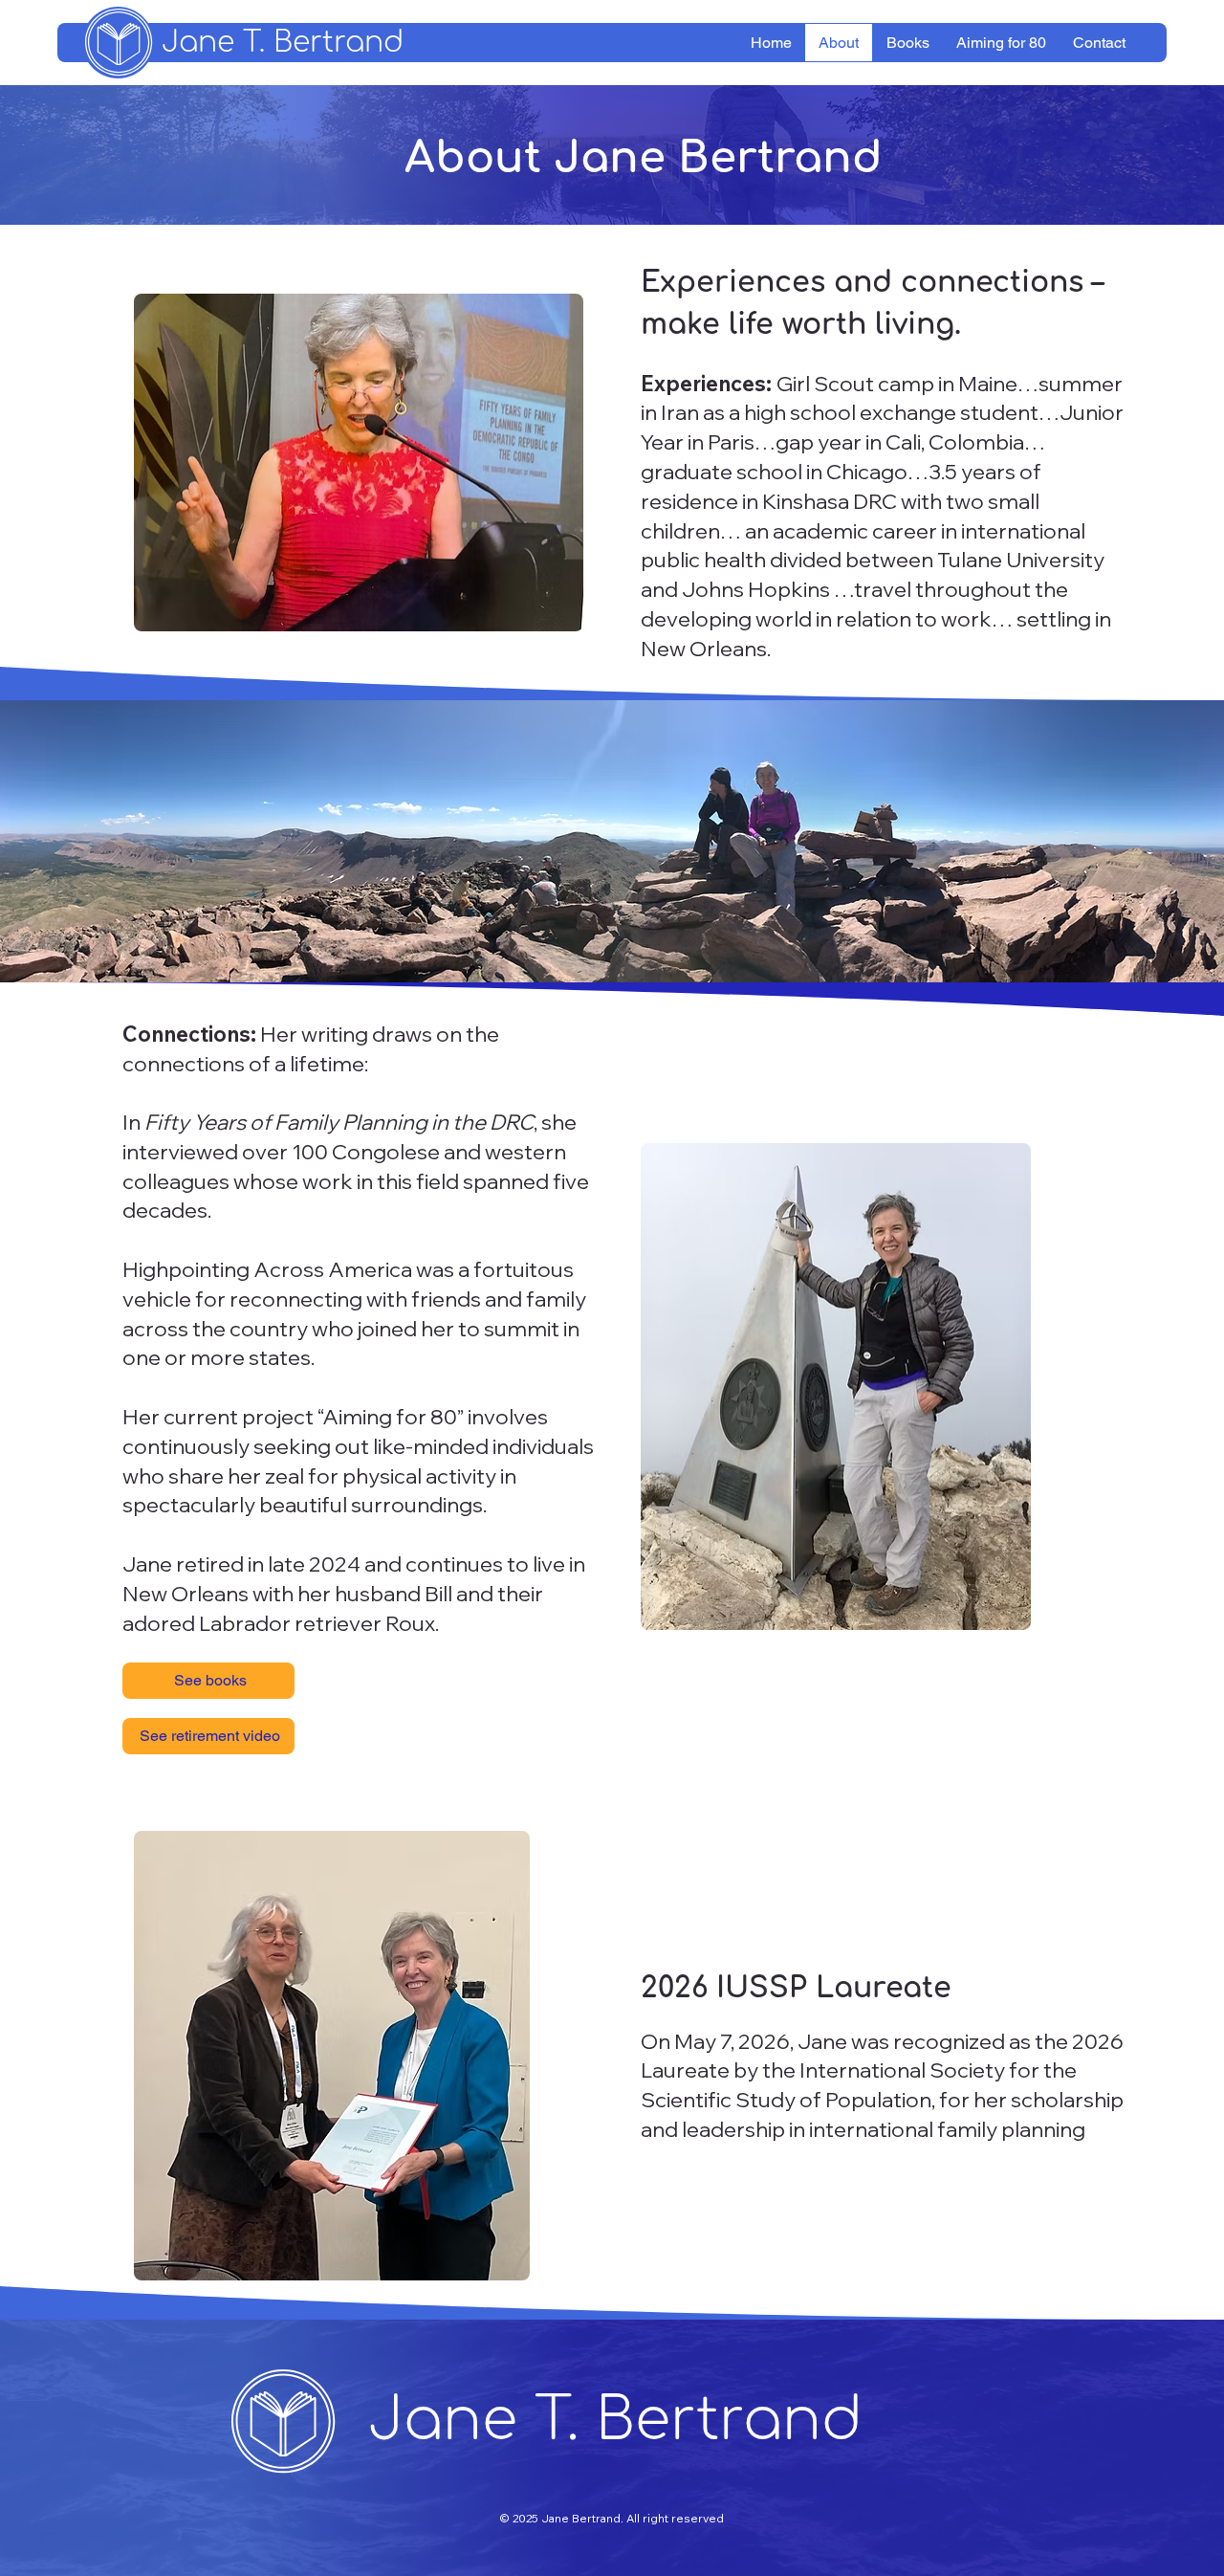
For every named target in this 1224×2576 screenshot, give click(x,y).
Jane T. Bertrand (283, 43)
